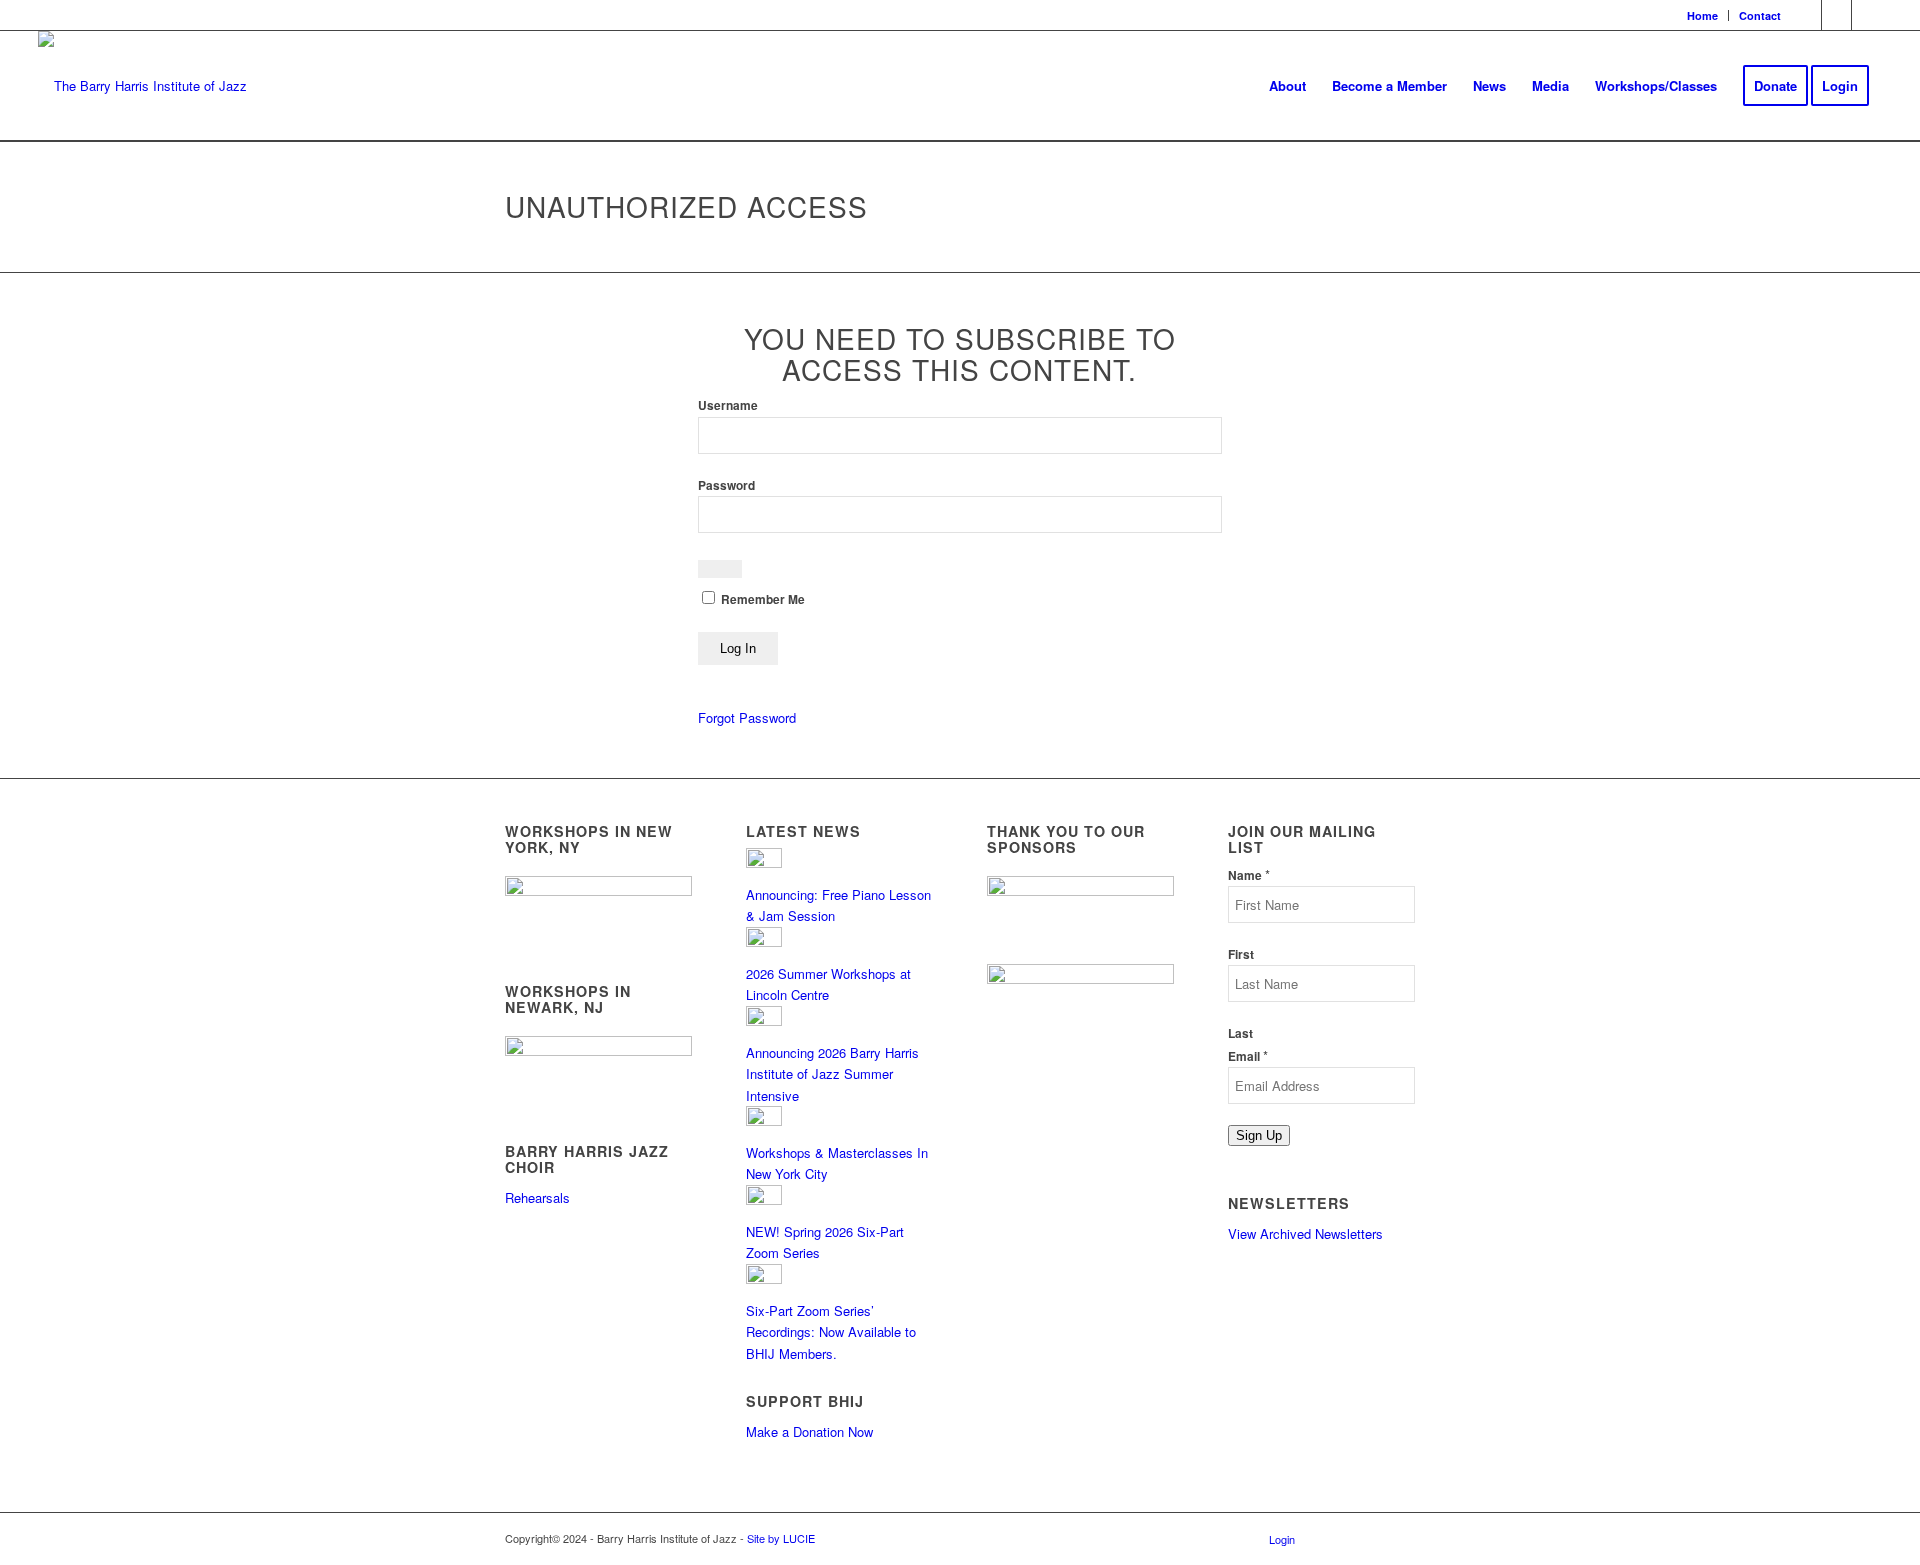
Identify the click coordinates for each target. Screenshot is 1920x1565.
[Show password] (720, 569)
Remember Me (761, 599)
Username (728, 405)
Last (1240, 1033)
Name (1249, 875)
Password (726, 485)
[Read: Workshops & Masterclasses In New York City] (764, 1120)
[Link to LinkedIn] (1867, 15)
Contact (1760, 15)
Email (1248, 1056)
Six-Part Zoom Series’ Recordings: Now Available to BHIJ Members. (831, 1332)
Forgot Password (747, 717)
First (1241, 954)
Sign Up (1259, 1135)
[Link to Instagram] (1836, 15)
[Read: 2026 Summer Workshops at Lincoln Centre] (764, 941)
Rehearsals (537, 1197)
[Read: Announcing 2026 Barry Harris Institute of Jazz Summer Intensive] (764, 1020)
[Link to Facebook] (1806, 15)
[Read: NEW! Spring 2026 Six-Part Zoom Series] (764, 1199)
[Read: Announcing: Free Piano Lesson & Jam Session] (764, 862)
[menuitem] (1703, 15)
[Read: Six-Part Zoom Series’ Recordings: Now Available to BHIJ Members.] (764, 1278)
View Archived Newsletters (1305, 1233)
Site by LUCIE (781, 1538)
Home (1702, 15)
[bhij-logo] (142, 86)
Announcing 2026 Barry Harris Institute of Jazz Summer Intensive (832, 1074)
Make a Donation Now (809, 1431)
